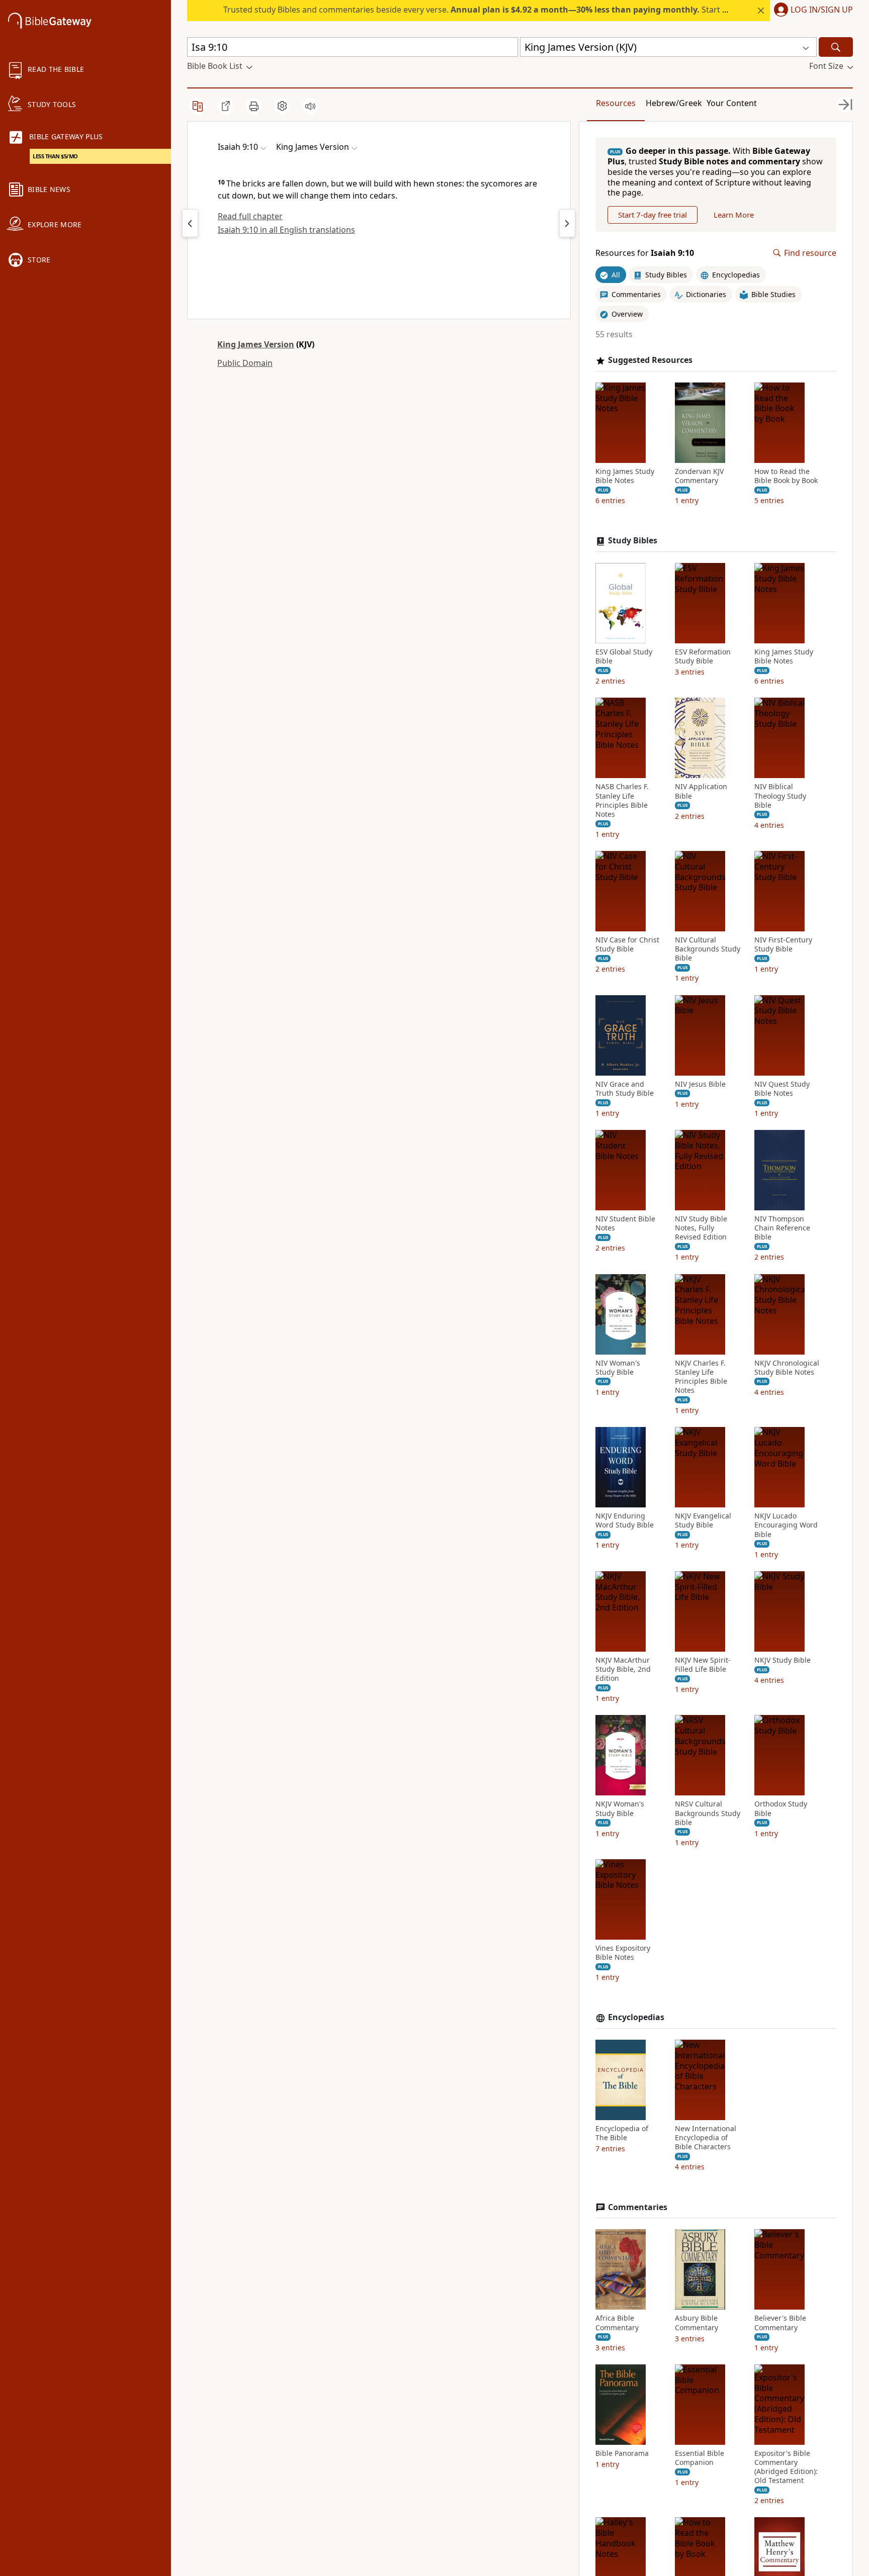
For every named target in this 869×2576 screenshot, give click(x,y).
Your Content (732, 103)
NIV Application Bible (701, 791)
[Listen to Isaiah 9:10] (310, 106)
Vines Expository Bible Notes (623, 1953)
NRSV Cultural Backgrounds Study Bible (708, 1813)
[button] (811, 11)
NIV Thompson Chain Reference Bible (782, 1228)
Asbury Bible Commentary (697, 2323)
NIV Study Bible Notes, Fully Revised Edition (701, 1228)
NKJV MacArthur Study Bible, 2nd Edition (623, 1669)
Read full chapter (250, 216)
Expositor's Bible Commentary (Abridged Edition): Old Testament (786, 2467)
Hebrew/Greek (674, 103)
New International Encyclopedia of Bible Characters (706, 2138)
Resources (616, 103)
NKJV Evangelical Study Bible (703, 1520)
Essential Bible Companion (700, 2458)
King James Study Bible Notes (625, 476)
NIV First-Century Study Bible (783, 944)
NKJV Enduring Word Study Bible (625, 1520)
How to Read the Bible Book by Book (786, 476)
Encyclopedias (636, 2017)
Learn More (734, 215)
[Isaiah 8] (190, 223)
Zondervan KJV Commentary (699, 476)
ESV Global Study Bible (624, 656)
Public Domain (245, 363)
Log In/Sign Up (822, 10)
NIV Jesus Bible (700, 1084)
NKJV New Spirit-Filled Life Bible (703, 1665)
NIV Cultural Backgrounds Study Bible (708, 949)
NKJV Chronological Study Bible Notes (787, 1368)
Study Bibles (633, 541)
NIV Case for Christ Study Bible (627, 944)
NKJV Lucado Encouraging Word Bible (786, 1525)
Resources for (645, 253)
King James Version (256, 344)
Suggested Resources (650, 360)
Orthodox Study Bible (781, 1808)
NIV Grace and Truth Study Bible (625, 1089)
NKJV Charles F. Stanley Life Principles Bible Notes (701, 1377)
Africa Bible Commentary (617, 2323)
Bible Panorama (622, 2453)
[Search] (836, 47)
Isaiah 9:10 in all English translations (286, 230)
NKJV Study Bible (783, 1660)
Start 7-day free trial (653, 215)
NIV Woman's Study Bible (618, 1368)
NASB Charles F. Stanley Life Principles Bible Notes (622, 800)
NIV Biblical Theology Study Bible (780, 796)
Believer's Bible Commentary (780, 2323)
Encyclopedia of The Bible (622, 2133)
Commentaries (638, 2207)
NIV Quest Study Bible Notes (782, 1089)
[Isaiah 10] (567, 223)
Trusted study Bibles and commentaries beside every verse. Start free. (482, 10)
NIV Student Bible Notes (625, 1223)
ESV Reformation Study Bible (703, 656)
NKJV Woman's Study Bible (620, 1808)
